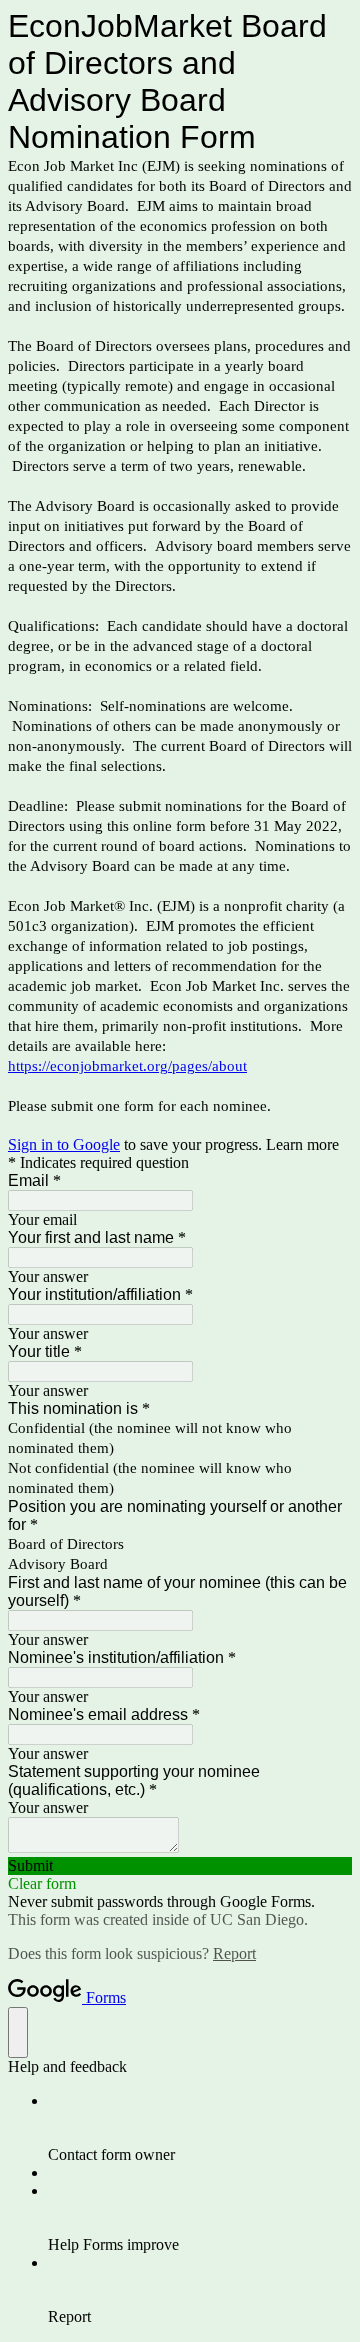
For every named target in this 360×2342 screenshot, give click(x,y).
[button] (180, 1866)
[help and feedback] (18, 2032)
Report (234, 1953)
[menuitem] (200, 2128)
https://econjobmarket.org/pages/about (127, 1066)
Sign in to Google (64, 1144)
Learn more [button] (302, 1144)
